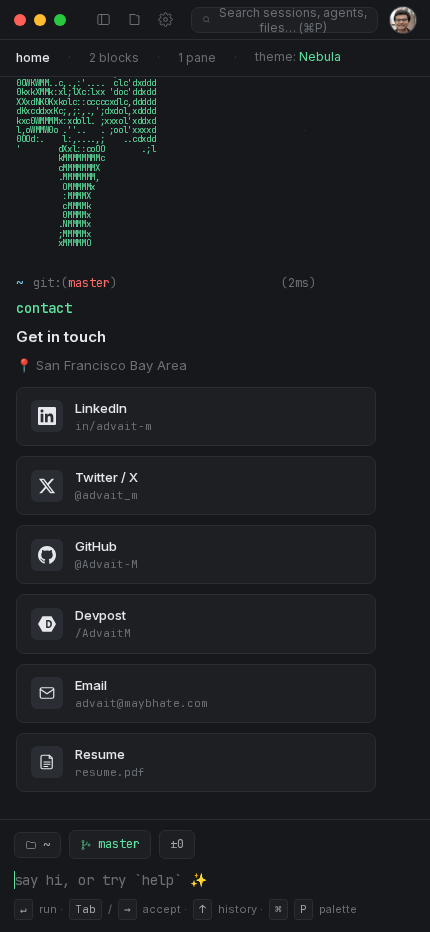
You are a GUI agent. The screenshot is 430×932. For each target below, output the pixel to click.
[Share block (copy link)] (336, 283)
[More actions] (405, 283)
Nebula (320, 56)
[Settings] (165, 19)
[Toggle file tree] (134, 19)
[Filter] (382, 283)
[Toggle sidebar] (103, 19)
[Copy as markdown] (359, 283)
